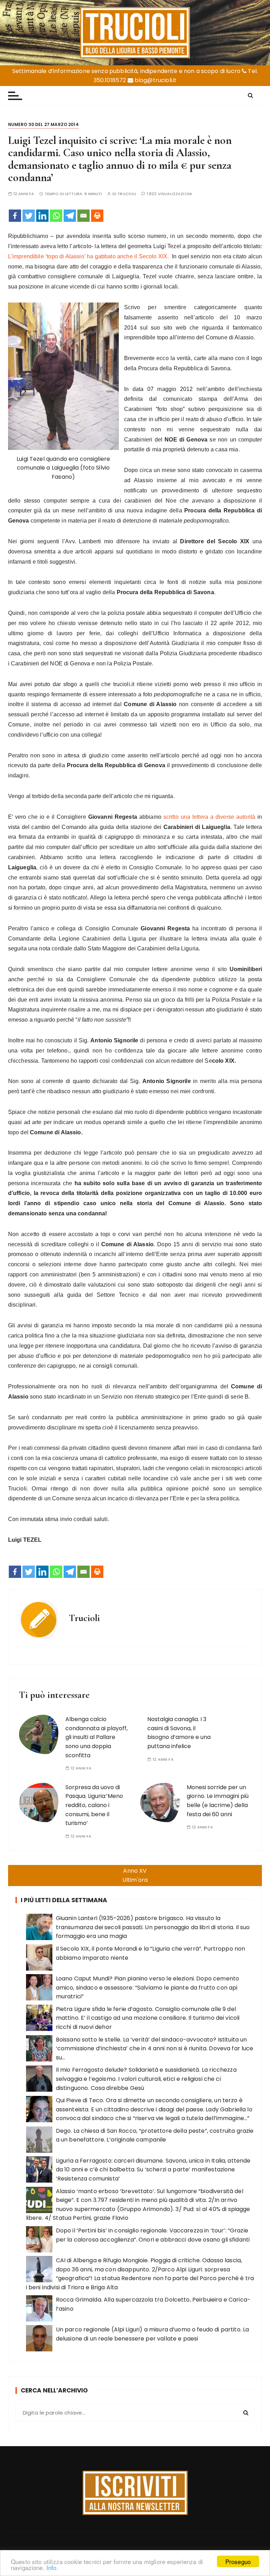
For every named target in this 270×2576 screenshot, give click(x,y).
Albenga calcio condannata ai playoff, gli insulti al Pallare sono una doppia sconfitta (97, 1737)
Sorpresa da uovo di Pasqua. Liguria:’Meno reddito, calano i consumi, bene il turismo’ (94, 1805)
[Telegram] (70, 216)
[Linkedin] (42, 216)
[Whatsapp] (56, 216)
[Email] (83, 216)
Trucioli (127, 194)
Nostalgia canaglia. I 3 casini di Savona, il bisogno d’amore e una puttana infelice (179, 1733)
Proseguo (238, 2561)
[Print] (97, 216)
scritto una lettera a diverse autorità (209, 817)
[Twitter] (29, 216)
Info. (52, 2567)
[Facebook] (15, 216)
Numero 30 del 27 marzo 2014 (43, 124)
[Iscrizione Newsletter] (135, 2493)
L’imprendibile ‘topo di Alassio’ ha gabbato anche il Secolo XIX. (89, 256)
